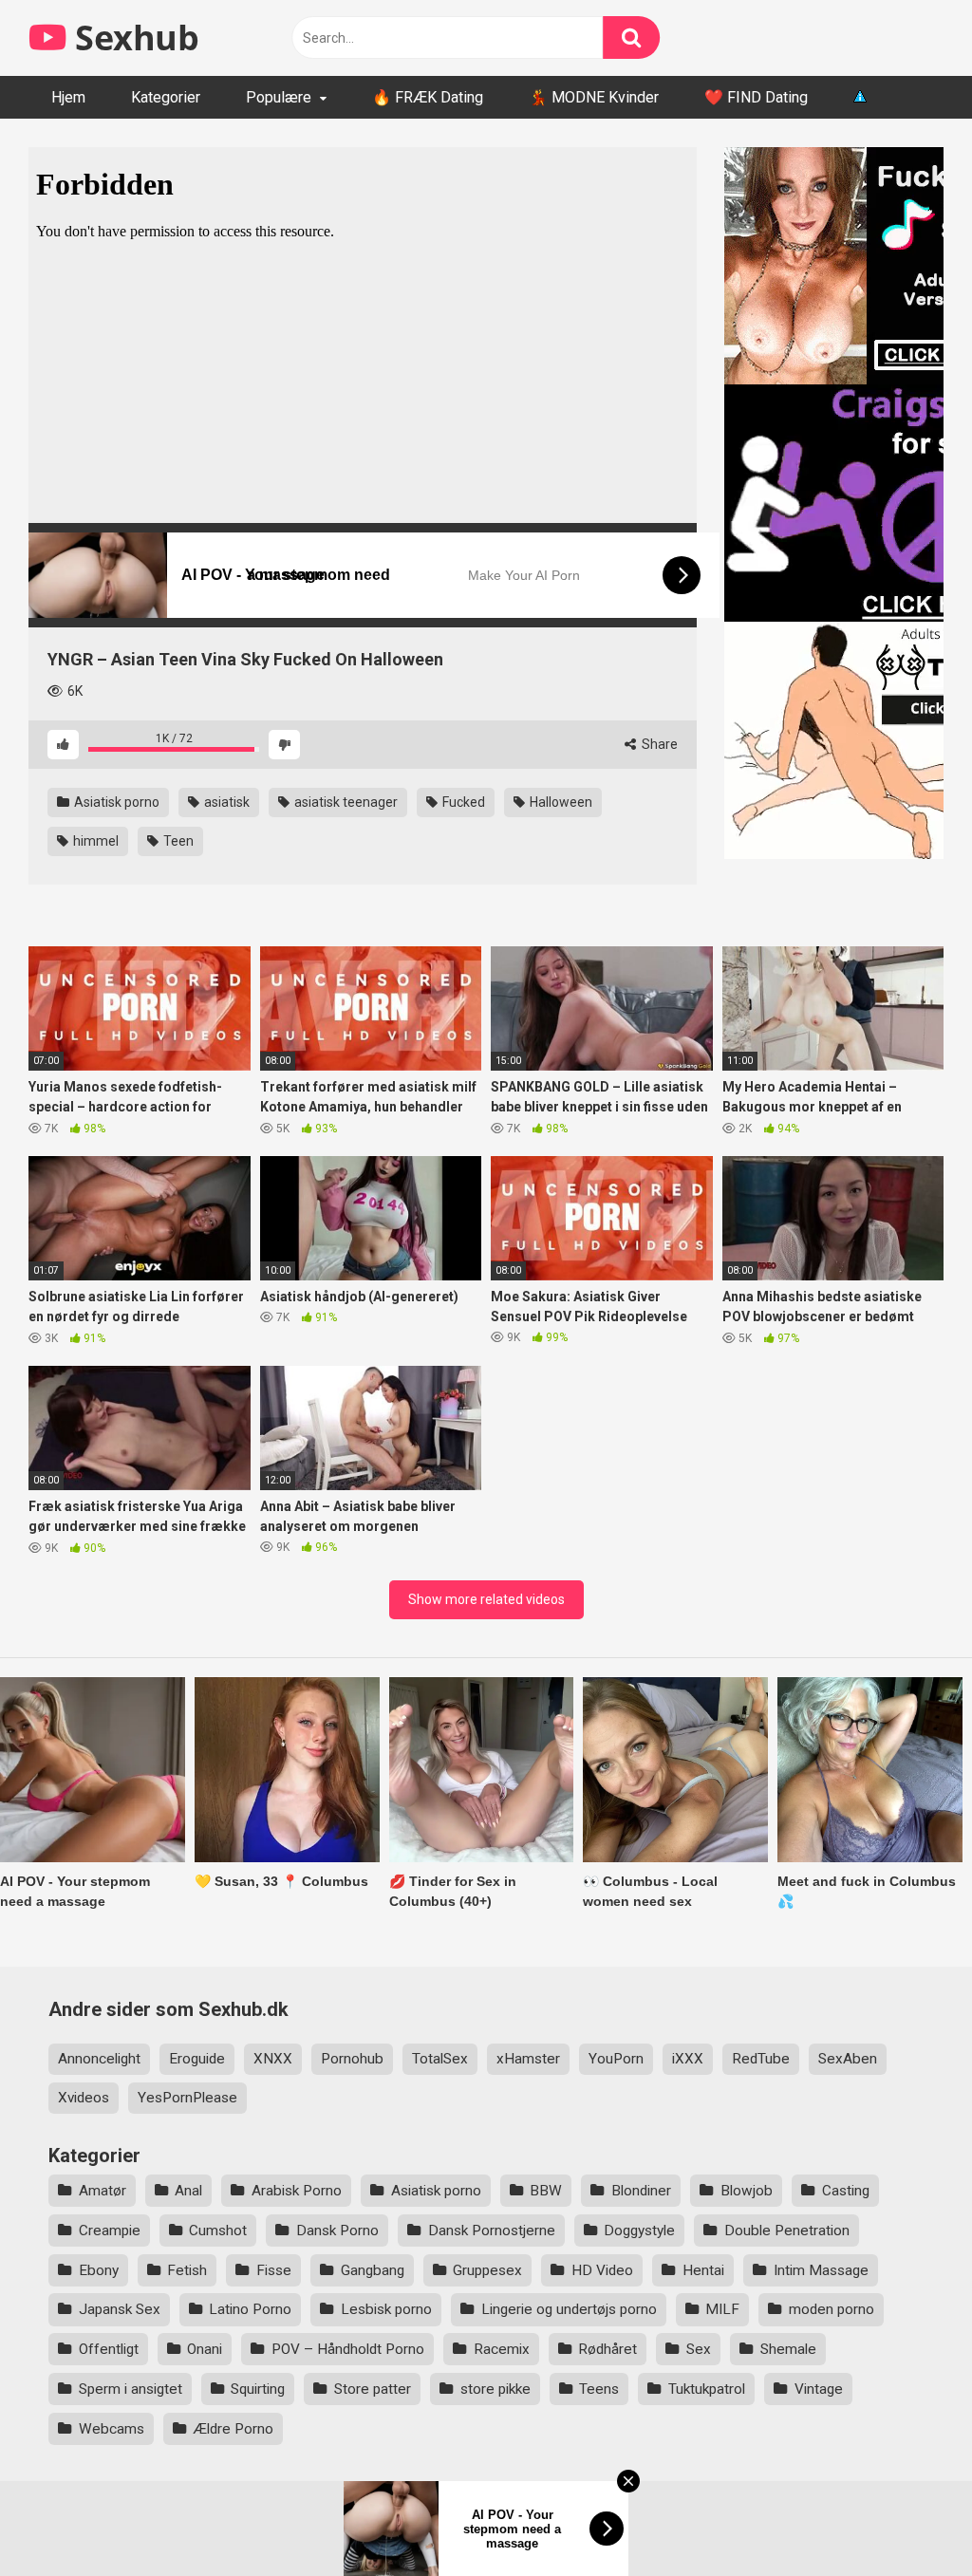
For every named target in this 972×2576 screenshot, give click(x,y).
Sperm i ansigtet (131, 2389)
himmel (94, 841)
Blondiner (641, 2191)
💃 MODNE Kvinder (594, 97)
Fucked (462, 802)
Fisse (274, 2270)
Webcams (112, 2429)
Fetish (187, 2270)
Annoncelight (99, 2059)
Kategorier (166, 97)
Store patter (373, 2389)
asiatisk (225, 802)
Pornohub (352, 2059)
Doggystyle (639, 2231)
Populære (279, 97)
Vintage (819, 2389)
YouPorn (616, 2059)
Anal (188, 2191)
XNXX (273, 2059)
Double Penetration (787, 2231)
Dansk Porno (337, 2231)
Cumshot (218, 2231)
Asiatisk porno (115, 802)
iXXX (688, 2059)
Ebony (99, 2270)
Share (658, 744)
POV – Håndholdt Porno (348, 2349)
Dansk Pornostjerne (492, 2231)
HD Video (602, 2270)
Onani (205, 2349)
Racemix (502, 2349)
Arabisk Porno (297, 2191)
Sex (699, 2349)
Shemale (788, 2349)
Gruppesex (487, 2270)
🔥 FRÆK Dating (428, 97)
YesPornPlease (187, 2098)
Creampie (110, 2231)
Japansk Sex (120, 2309)
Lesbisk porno (386, 2309)
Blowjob (747, 2191)
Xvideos (84, 2098)
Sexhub (133, 37)
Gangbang (373, 2270)
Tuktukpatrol (707, 2389)
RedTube (761, 2059)
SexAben (848, 2059)
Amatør (103, 2191)
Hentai (703, 2270)
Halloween (560, 802)
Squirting (258, 2389)
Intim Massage (821, 2270)
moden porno (832, 2309)
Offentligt (109, 2349)
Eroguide (197, 2059)
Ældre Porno (233, 2429)
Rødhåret (607, 2349)
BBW (546, 2191)
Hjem (68, 97)
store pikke (495, 2389)
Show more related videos (486, 1599)
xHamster (528, 2059)
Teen (177, 841)
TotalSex (440, 2059)
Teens (599, 2389)
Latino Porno (250, 2309)
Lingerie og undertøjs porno (569, 2309)
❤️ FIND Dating (756, 97)
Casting (846, 2191)
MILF (722, 2309)
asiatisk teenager (345, 802)
